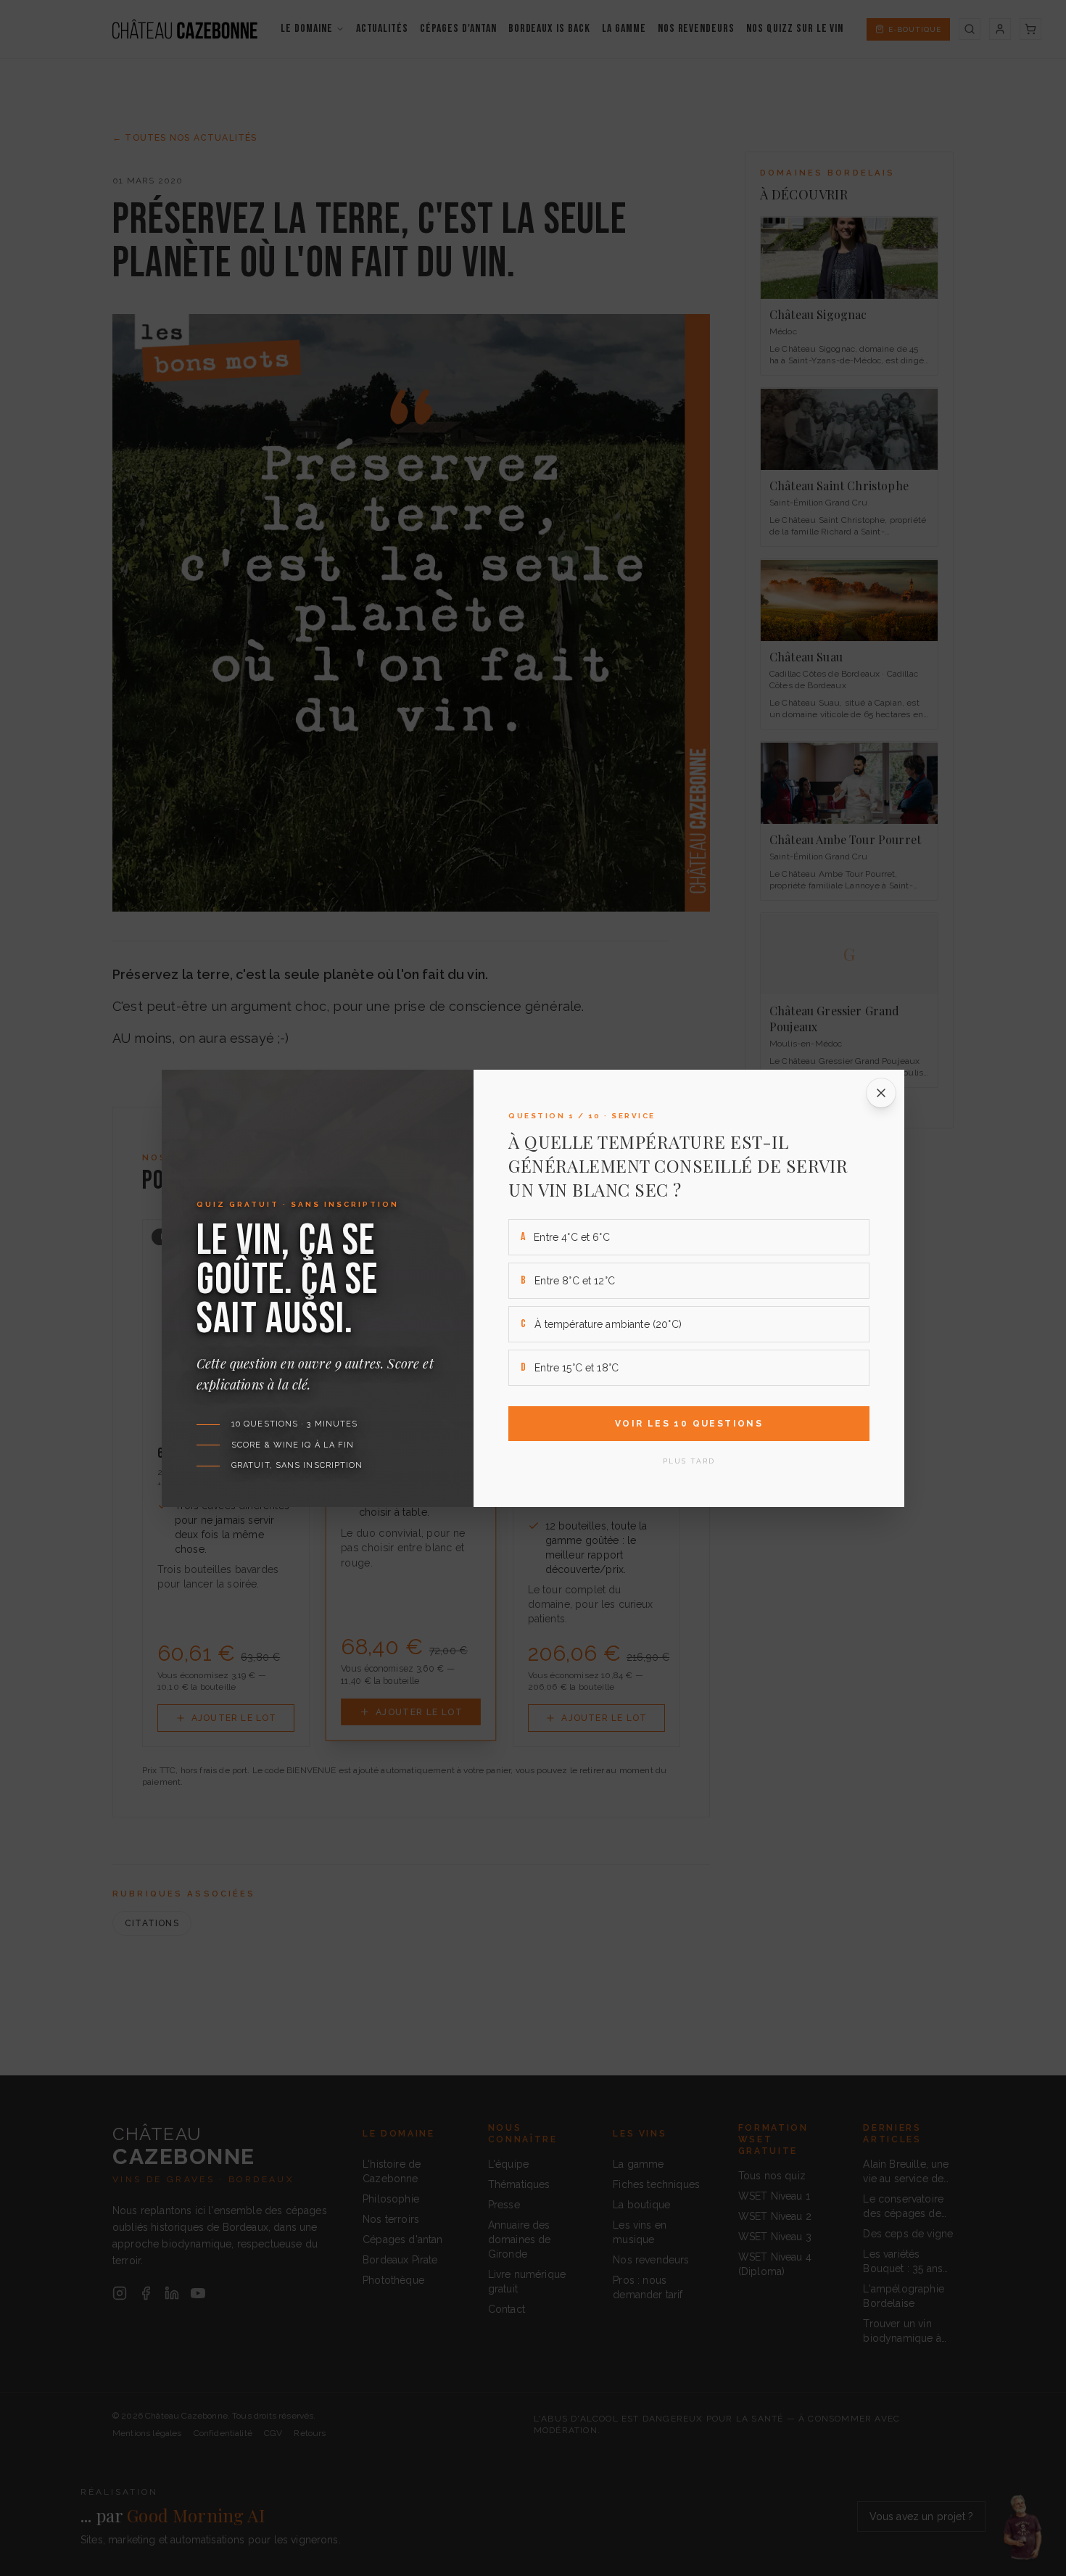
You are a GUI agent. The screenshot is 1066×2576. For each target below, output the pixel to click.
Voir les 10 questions (689, 1424)
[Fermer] (881, 1093)
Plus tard (689, 1461)
